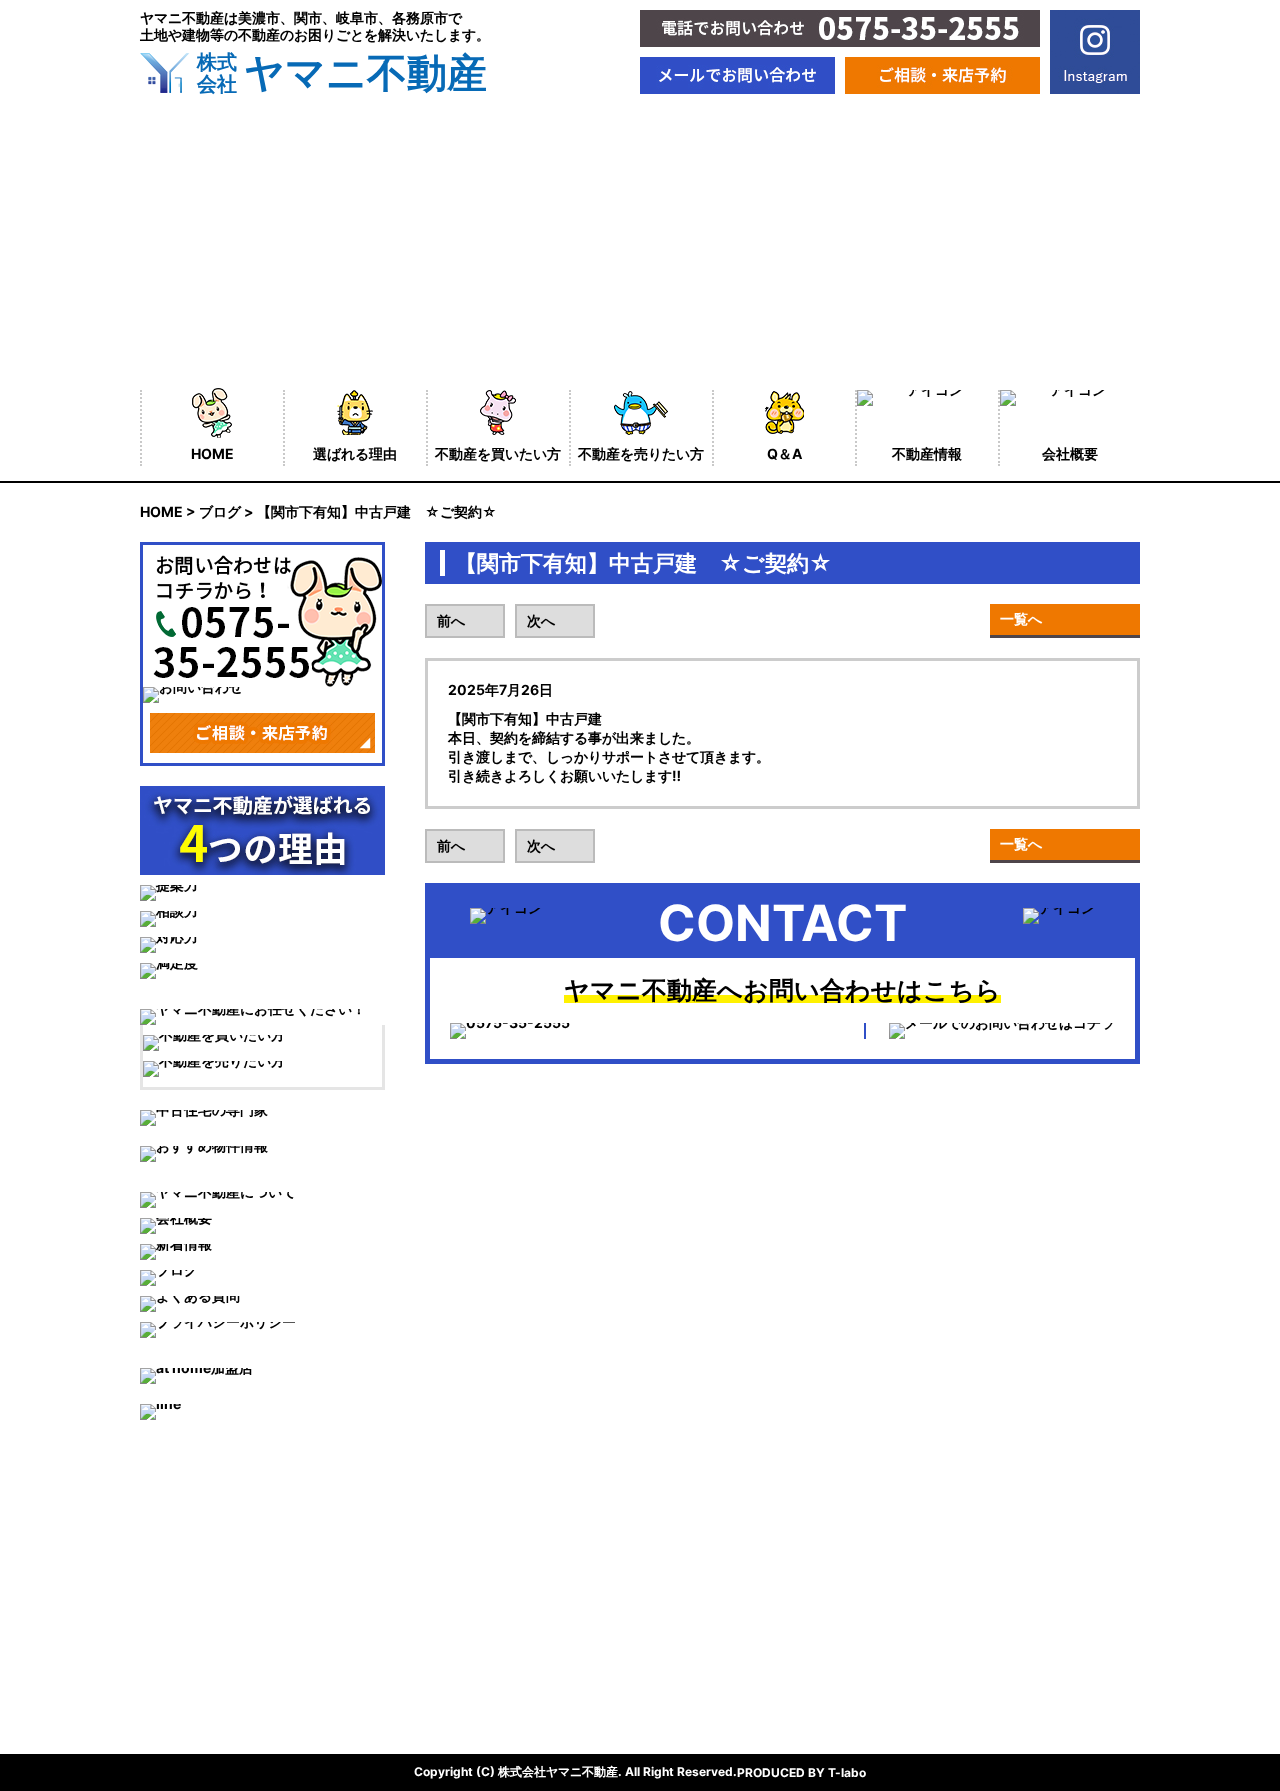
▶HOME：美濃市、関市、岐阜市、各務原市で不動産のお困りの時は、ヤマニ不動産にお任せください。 (469, 1518)
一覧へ (1021, 618)
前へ (451, 620)
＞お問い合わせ (443, 1651)
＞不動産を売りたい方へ (217, 1616)
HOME (161, 511)
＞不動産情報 (436, 1546)
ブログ (220, 511)
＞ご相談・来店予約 (203, 1686)
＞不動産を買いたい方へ (217, 1581)
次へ (541, 620)
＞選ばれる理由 (189, 1546)
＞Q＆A (164, 1651)
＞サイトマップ (443, 1616)
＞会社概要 (429, 1581)
